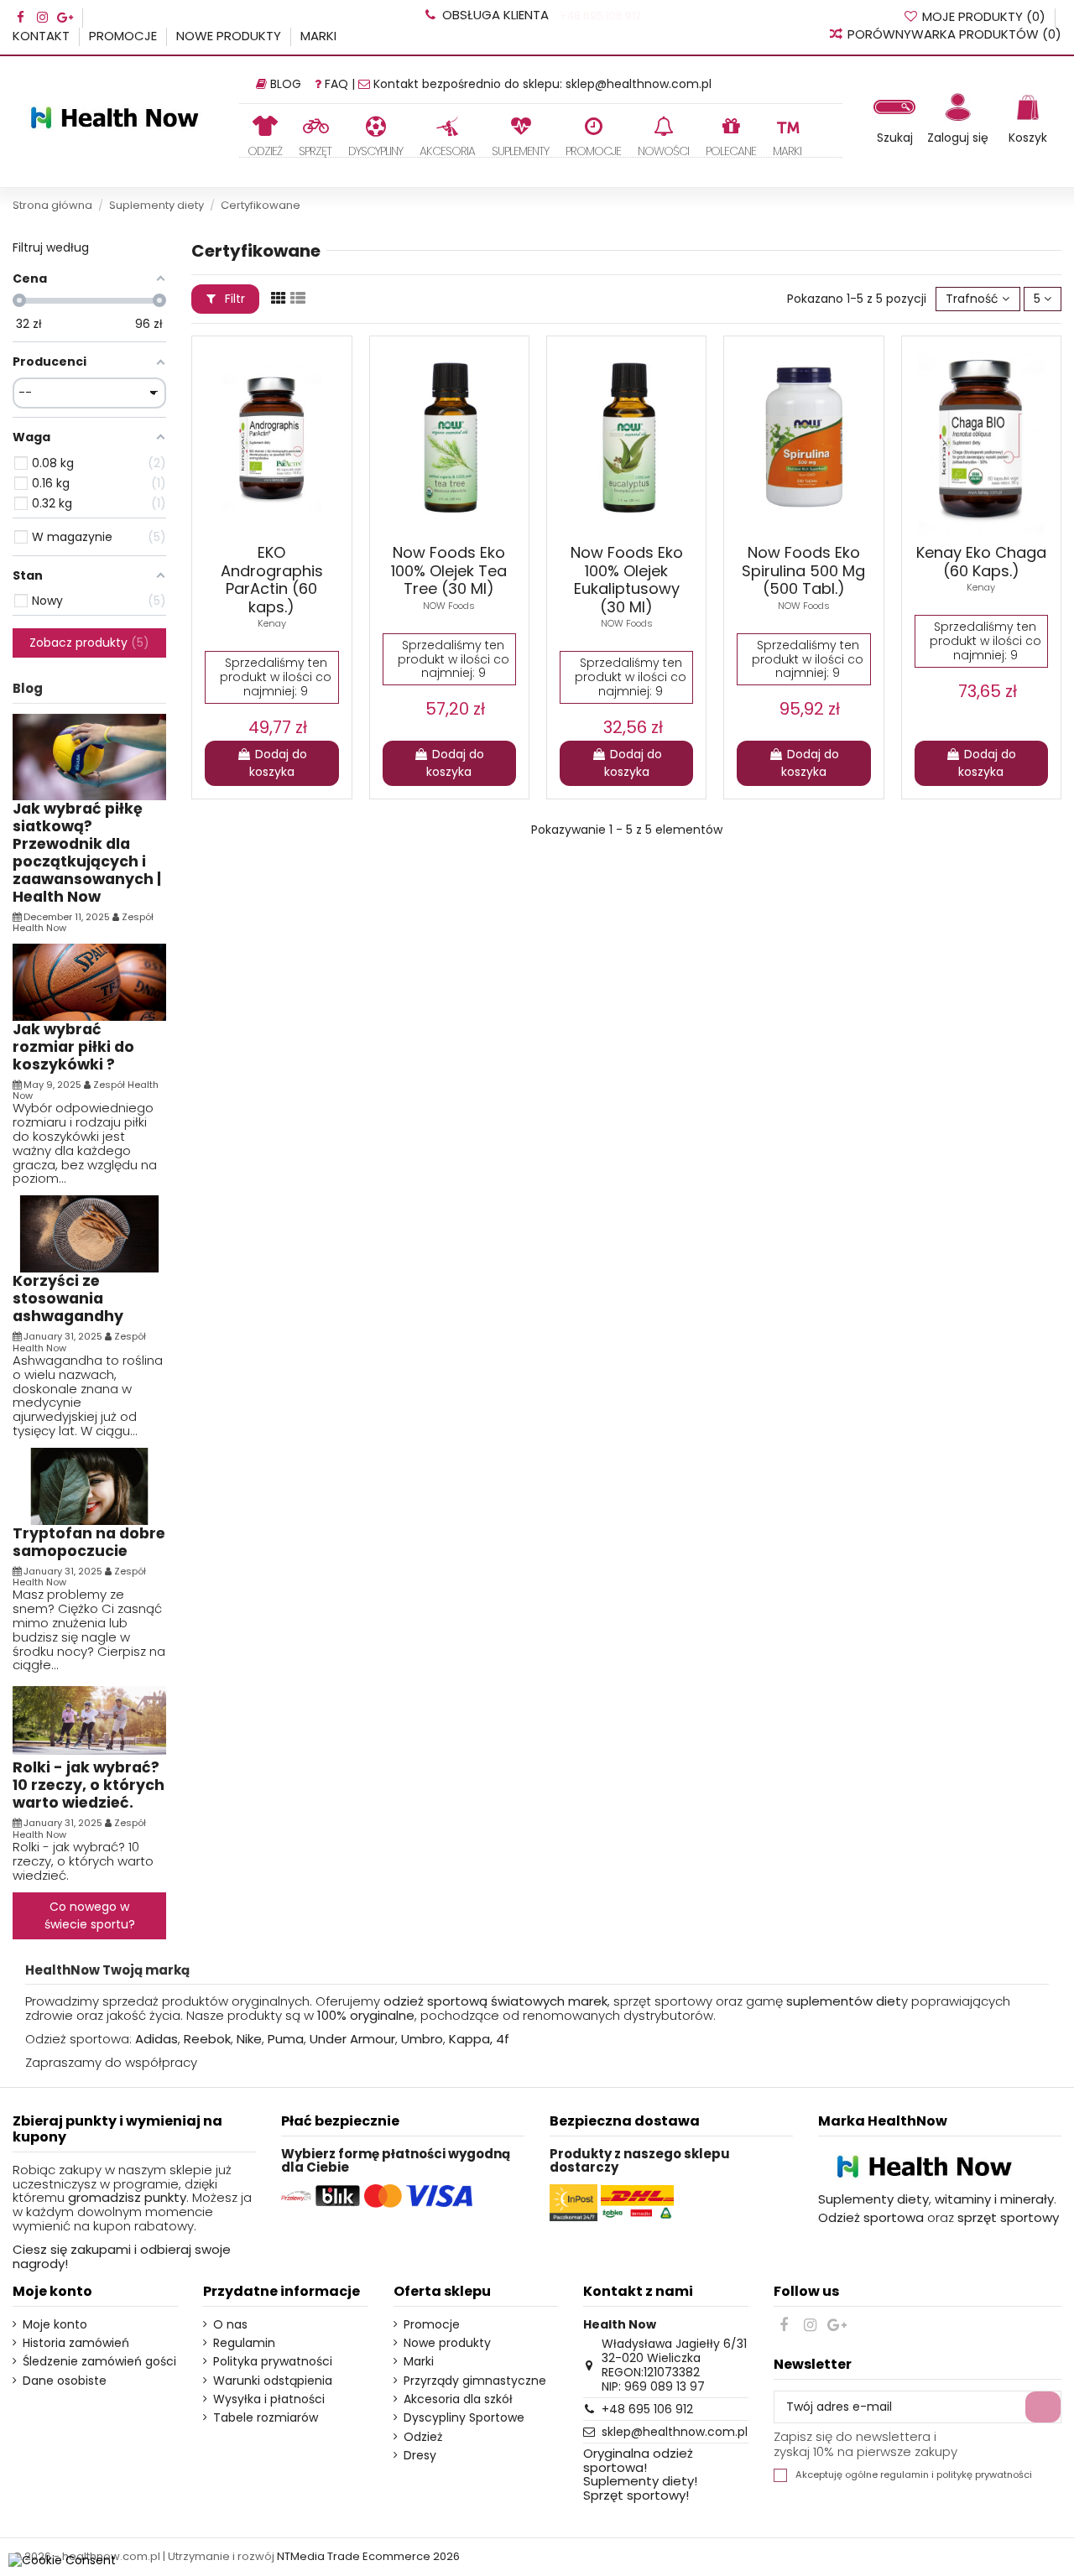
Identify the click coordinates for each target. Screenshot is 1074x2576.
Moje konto (55, 2325)
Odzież (423, 2437)
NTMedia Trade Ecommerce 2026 (368, 2556)
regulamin (905, 2475)
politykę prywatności (984, 2475)
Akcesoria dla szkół (458, 2399)
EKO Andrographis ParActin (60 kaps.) (272, 580)
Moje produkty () (984, 16)
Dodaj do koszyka (278, 763)
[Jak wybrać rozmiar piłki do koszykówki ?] (89, 981)
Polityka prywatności (273, 2362)
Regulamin (244, 2343)
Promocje (125, 36)
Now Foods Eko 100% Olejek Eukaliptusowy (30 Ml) (627, 580)
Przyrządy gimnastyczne (475, 2381)
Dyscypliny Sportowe (464, 2418)
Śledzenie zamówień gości (99, 2362)
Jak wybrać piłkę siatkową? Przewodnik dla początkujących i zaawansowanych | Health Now (87, 853)
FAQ (336, 84)
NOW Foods (449, 606)
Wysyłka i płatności (269, 2399)
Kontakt (43, 36)
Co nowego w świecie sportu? (90, 1915)
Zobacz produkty (86, 643)
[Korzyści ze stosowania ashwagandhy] (89, 1233)
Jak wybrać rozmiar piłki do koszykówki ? (73, 1047)
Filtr (233, 299)
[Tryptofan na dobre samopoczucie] (89, 1486)
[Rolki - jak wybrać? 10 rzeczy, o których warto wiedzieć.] (89, 1720)
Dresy (420, 2456)
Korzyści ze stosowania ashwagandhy (68, 1298)
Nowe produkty (230, 36)
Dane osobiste (65, 2381)
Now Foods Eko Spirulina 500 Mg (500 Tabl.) (803, 570)
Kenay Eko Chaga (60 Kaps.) (981, 562)
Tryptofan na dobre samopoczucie (89, 1542)
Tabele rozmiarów (266, 2418)
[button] (315, 136)
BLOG (286, 84)
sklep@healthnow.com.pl (639, 84)
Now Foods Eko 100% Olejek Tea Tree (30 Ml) (449, 570)
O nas (230, 2325)
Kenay (272, 623)
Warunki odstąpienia (273, 2381)
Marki (318, 36)
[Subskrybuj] (1043, 2407)
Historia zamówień (76, 2343)
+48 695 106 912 (599, 16)
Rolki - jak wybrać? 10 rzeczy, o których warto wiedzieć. (89, 1785)
